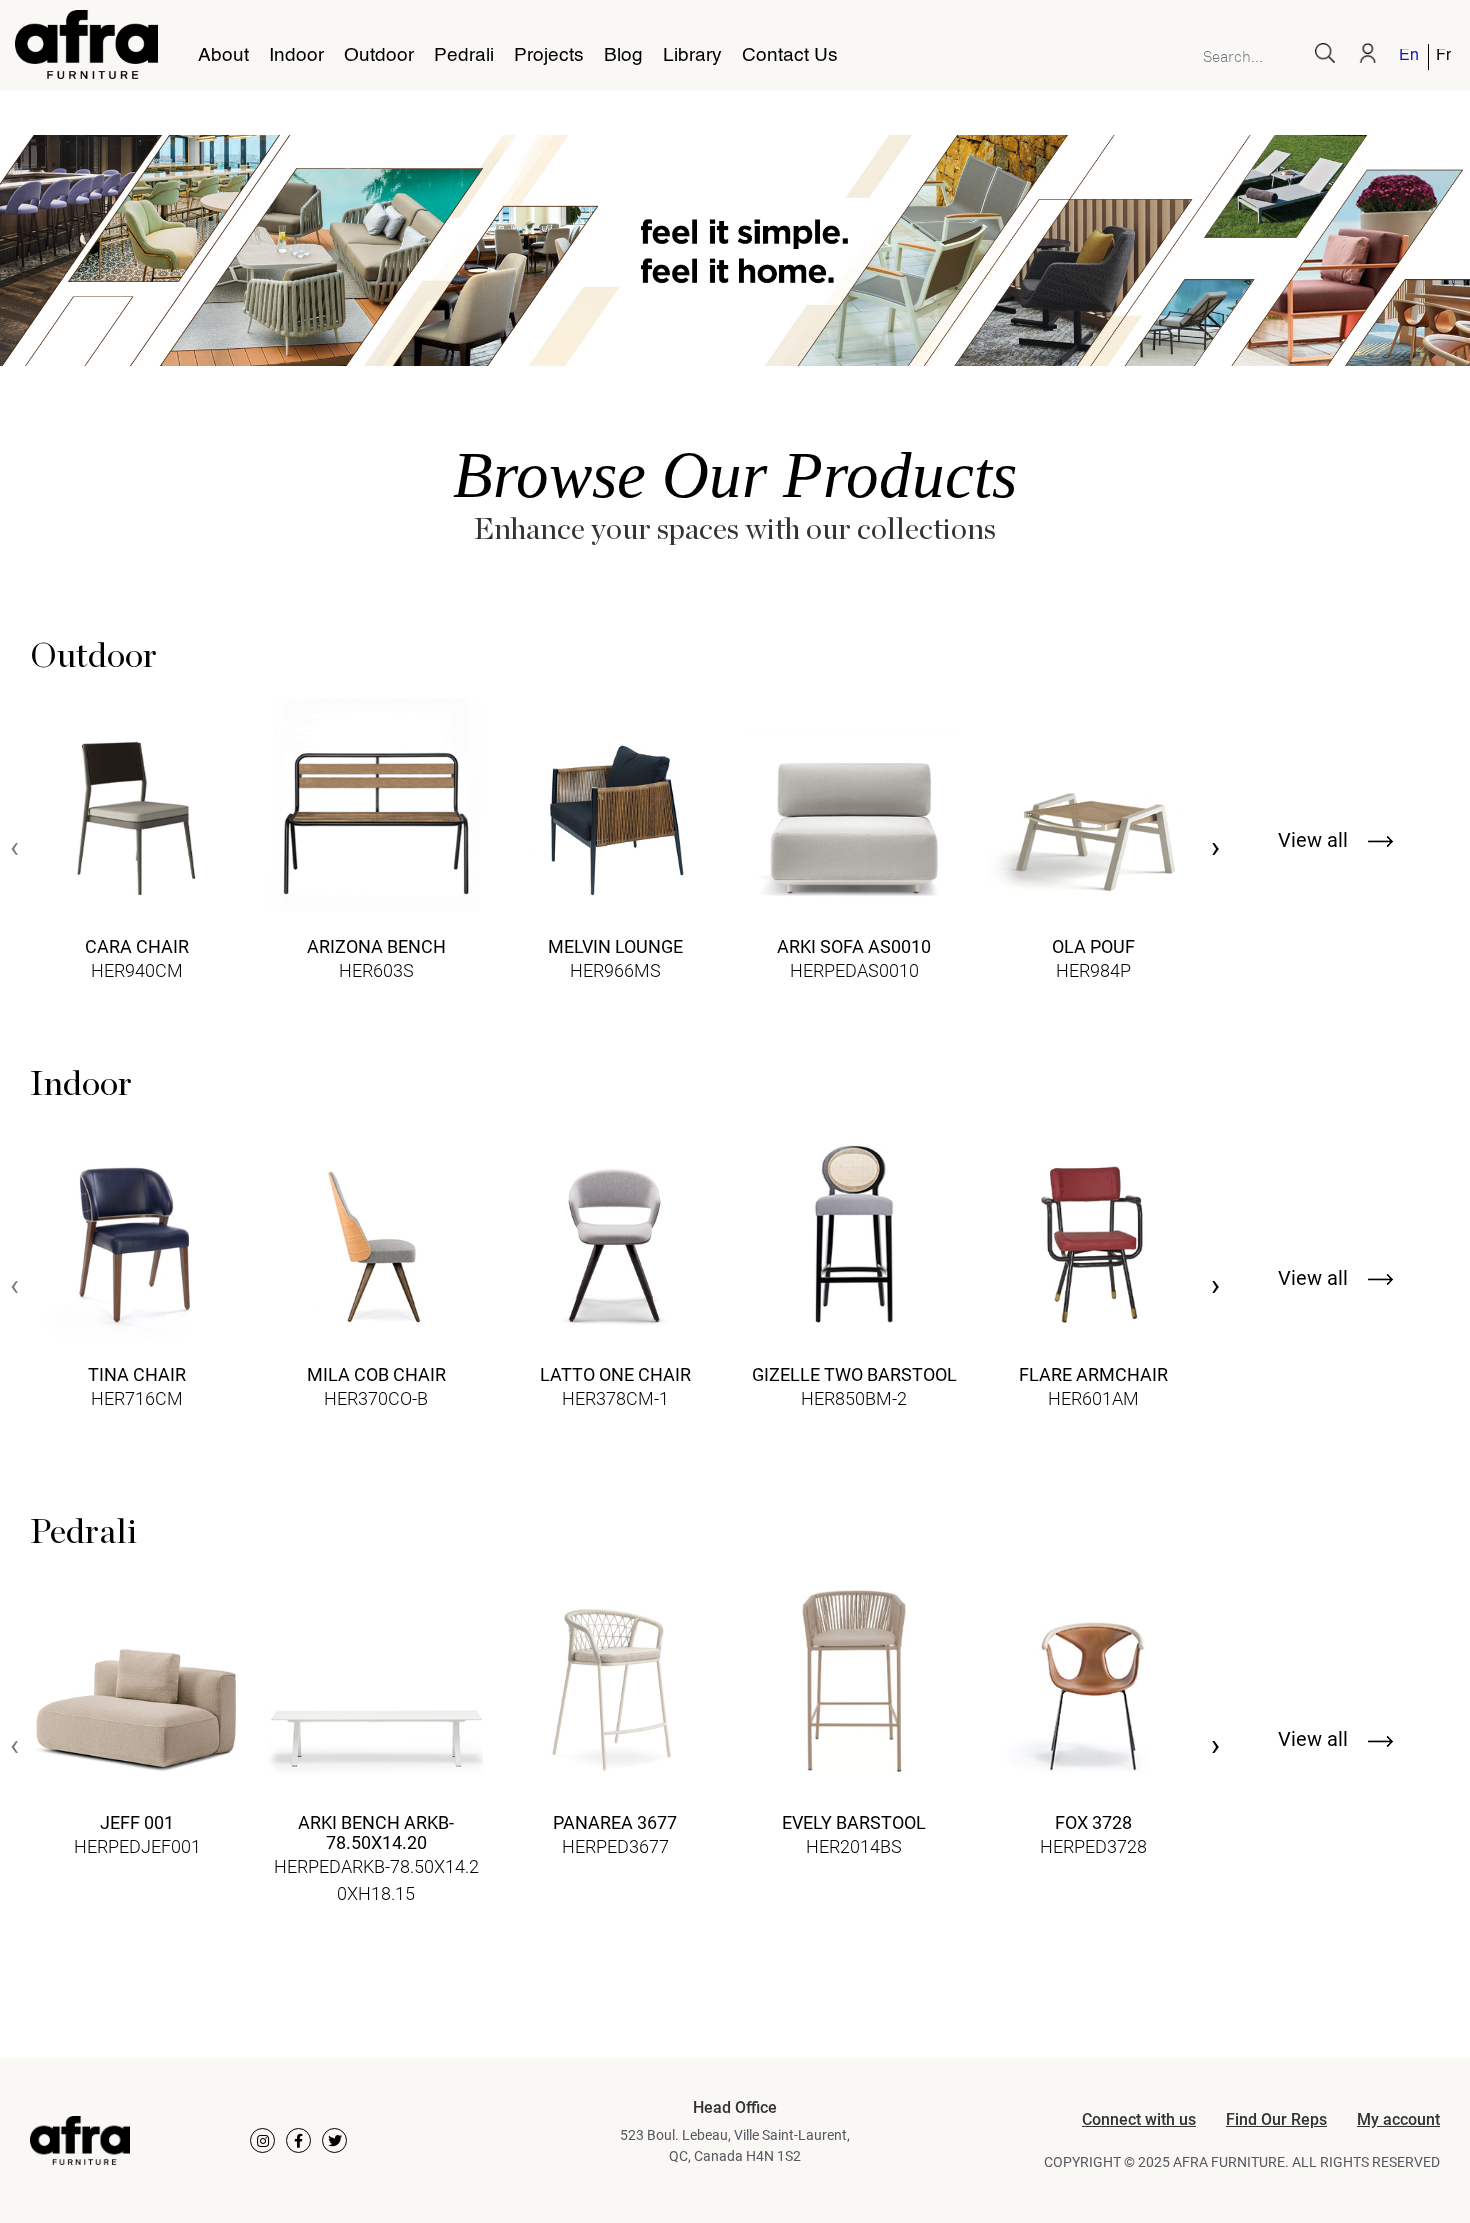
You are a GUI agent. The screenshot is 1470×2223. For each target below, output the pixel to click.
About (223, 56)
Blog (623, 56)
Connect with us (1139, 2119)
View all (1315, 840)
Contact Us (790, 56)
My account (1398, 2119)
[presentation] (14, 849)
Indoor (296, 56)
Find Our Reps (1276, 2119)
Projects (549, 56)
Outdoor (379, 56)
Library (692, 56)
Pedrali (464, 56)
